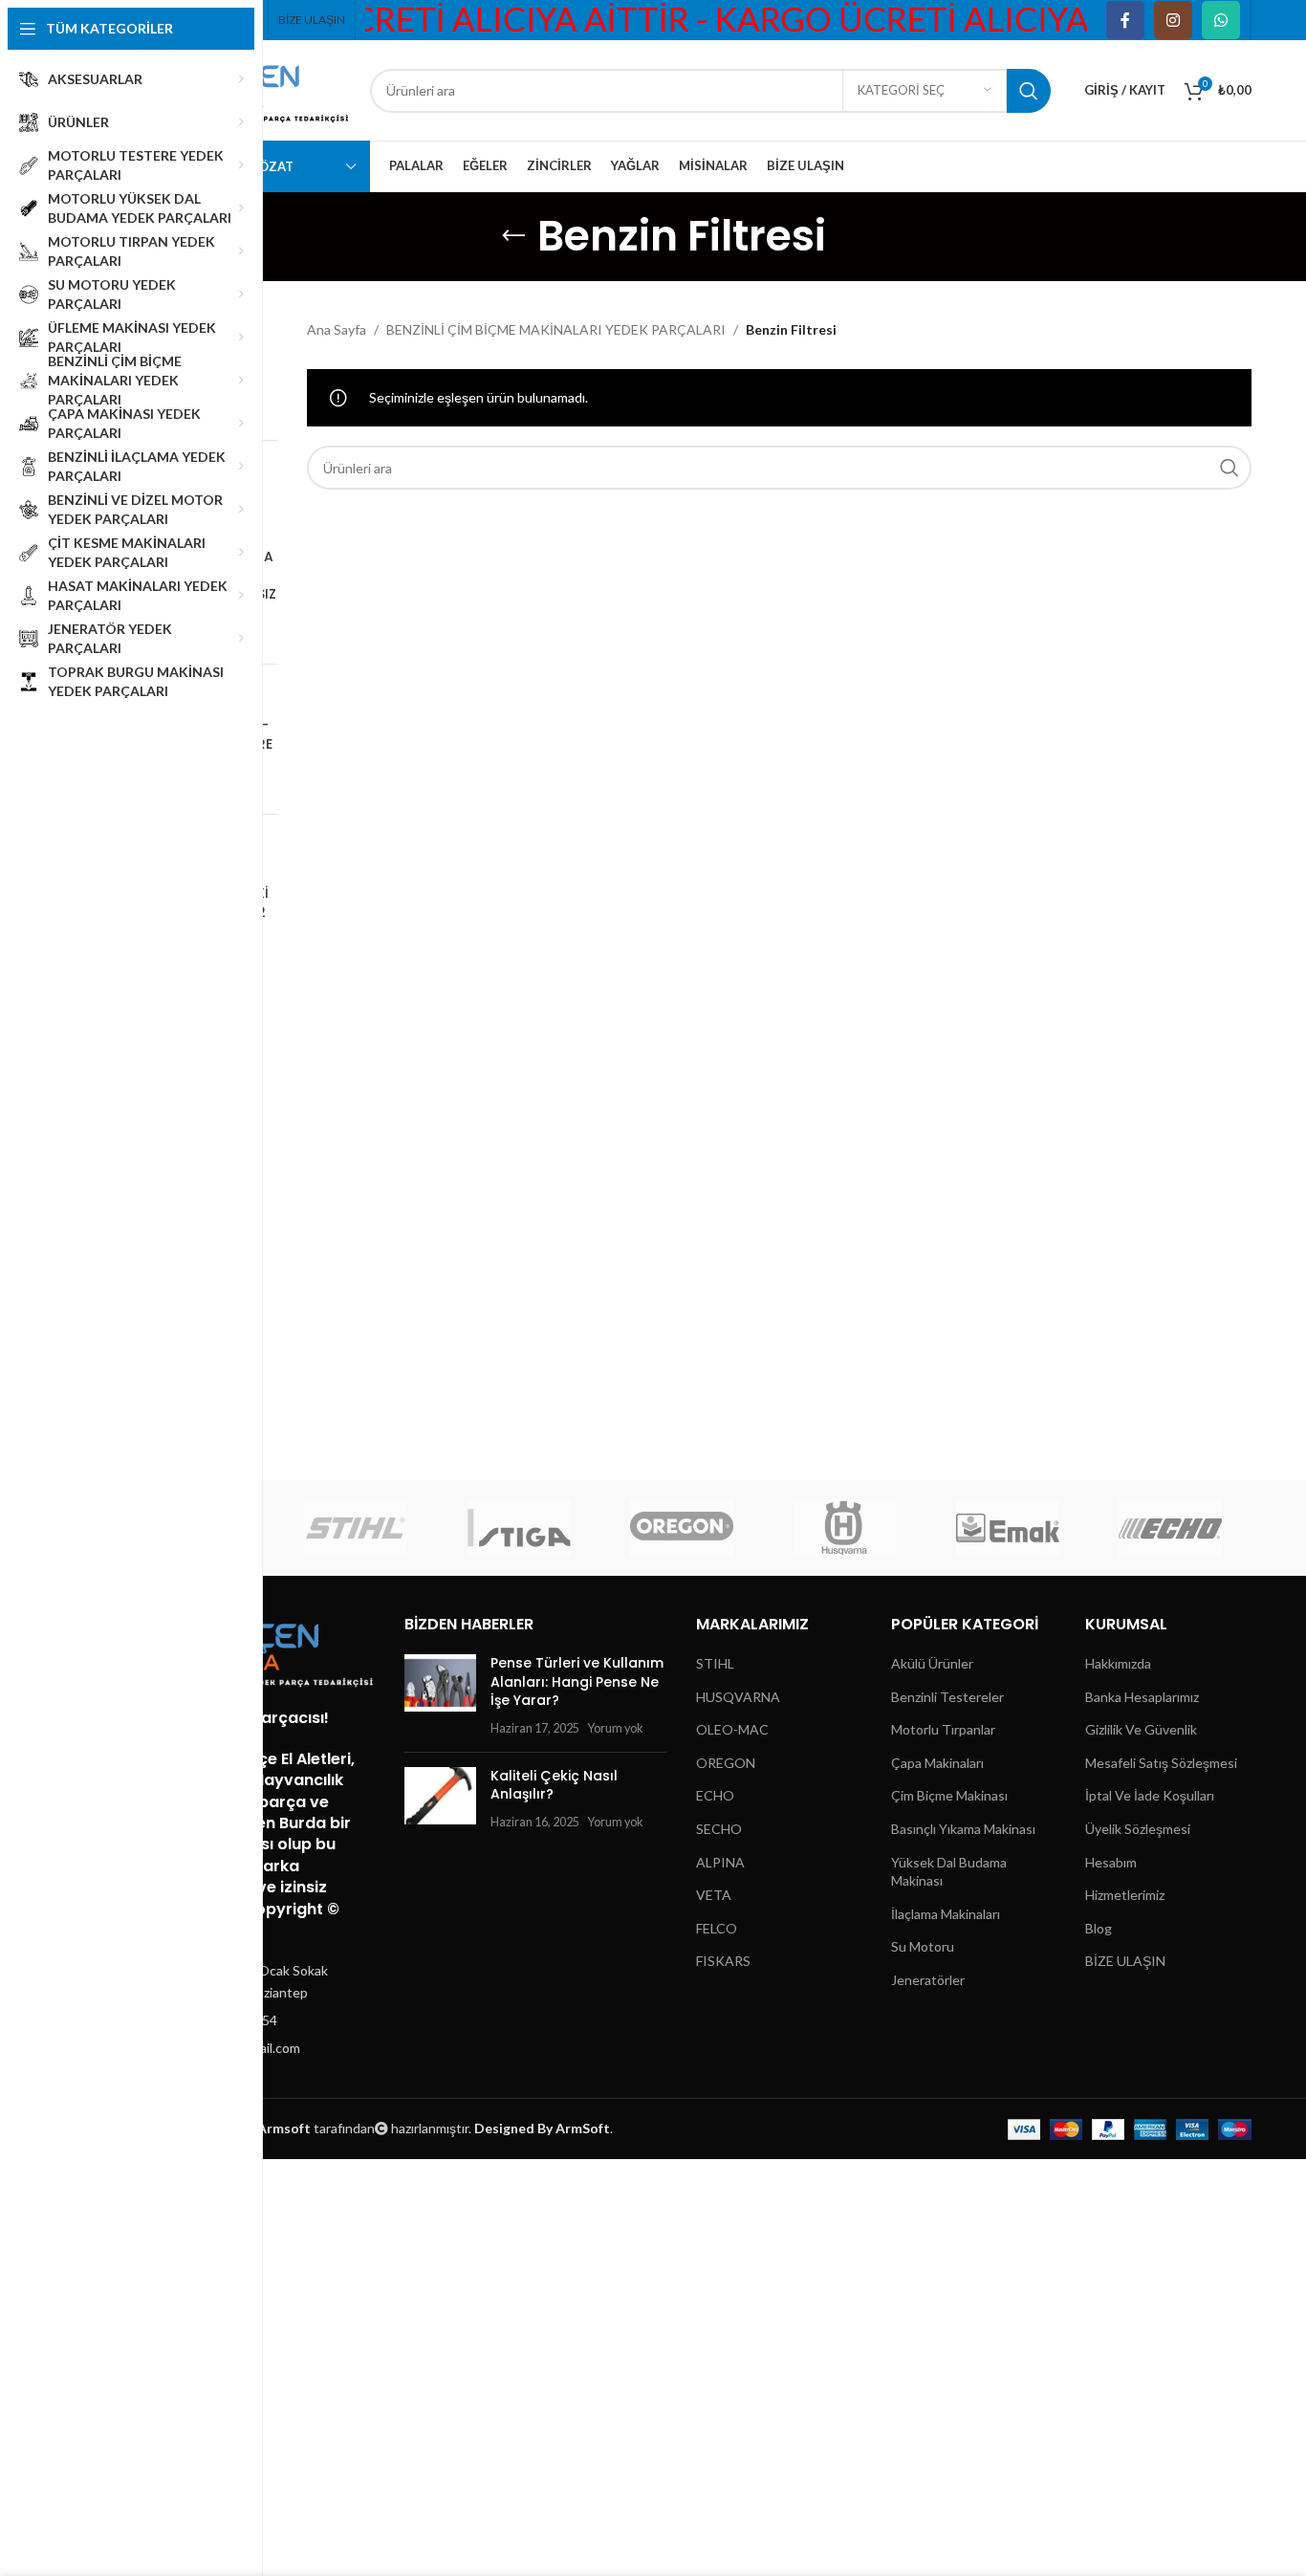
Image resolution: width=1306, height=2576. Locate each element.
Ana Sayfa (337, 329)
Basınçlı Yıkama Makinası (963, 1829)
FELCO (717, 1928)
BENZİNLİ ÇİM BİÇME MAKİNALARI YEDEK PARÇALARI (556, 329)
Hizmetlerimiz (1125, 1896)
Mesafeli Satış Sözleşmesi (1161, 1763)
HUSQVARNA (738, 1697)
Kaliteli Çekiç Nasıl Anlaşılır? (554, 1785)
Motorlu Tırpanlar (943, 1730)
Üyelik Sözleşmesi (1138, 1829)
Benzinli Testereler (947, 1697)
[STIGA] (519, 1528)
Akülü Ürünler (932, 1663)
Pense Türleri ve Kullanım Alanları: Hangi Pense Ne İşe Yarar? (577, 1681)
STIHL (715, 1663)
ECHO (715, 1796)
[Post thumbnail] (440, 1695)
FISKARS (723, 1962)
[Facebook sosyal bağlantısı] (1125, 20)
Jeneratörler (928, 1980)
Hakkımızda (1118, 1663)
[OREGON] (682, 1528)
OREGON (726, 1763)
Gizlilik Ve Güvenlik (1141, 1730)
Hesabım (1111, 1862)
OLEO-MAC (732, 1730)
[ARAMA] (1029, 91)
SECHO (719, 1829)
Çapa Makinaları (937, 1763)
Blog (1099, 1928)
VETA (714, 1896)
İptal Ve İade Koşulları (1150, 1796)
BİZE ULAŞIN (1125, 1962)
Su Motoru (923, 1947)
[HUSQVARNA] (844, 1528)
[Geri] (513, 236)
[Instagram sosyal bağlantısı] (1173, 20)
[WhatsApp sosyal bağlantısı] (1221, 20)
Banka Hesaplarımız (1142, 1697)
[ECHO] (1170, 1528)
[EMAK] (1007, 1528)
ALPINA (720, 1862)
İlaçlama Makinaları (946, 1914)
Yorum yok (615, 1728)
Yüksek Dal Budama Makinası (949, 1872)
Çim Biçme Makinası (949, 1796)
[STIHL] (356, 1528)
